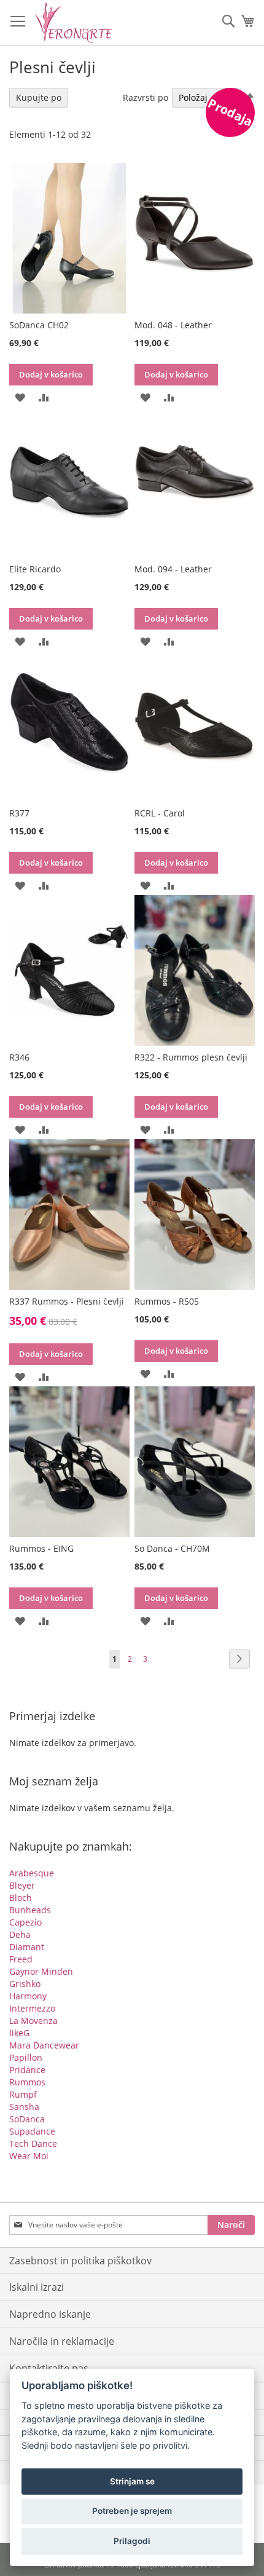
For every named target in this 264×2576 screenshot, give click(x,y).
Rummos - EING (41, 1548)
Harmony (28, 1996)
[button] (20, 396)
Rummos (27, 2082)
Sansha (24, 2107)
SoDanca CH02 (39, 325)
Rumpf (23, 2094)
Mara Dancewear (44, 2045)
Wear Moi (29, 2156)
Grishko (25, 1984)
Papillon (26, 2057)
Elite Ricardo (35, 569)
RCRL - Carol (160, 813)
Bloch (21, 1898)
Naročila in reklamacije (62, 2341)
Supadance (32, 2131)
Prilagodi (132, 2541)
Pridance (27, 2070)
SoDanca (27, 2119)
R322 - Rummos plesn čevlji (191, 1057)
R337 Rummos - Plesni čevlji (67, 1301)
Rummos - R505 (167, 1301)
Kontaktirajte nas (49, 2368)
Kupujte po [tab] (39, 97)
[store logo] (74, 22)
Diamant (27, 1947)
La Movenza (33, 2021)
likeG (19, 2033)
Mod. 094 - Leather (173, 569)
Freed (21, 1959)
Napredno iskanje (50, 2314)
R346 (19, 1057)
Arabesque (32, 1873)
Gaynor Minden (41, 1971)
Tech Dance (33, 2143)
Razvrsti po (146, 97)
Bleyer (22, 1885)
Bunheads (30, 1910)
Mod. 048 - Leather (173, 325)
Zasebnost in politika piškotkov (80, 2261)
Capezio (25, 1922)
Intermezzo (32, 2008)
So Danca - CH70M (172, 1548)
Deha (20, 1934)
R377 (19, 813)
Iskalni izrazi (37, 2287)
